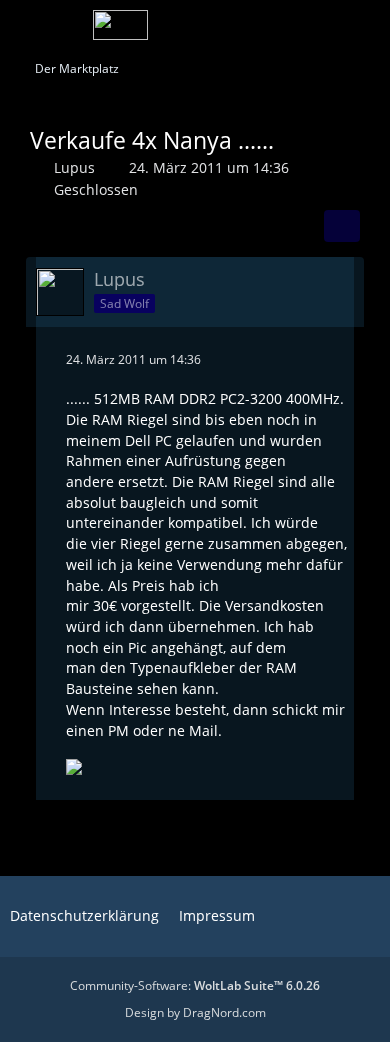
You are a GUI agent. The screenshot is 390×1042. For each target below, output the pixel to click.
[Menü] (364, 25)
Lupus (74, 167)
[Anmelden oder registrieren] (314, 25)
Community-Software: (195, 985)
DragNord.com (224, 1012)
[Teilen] (342, 226)
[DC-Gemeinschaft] (120, 25)
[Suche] (264, 25)
